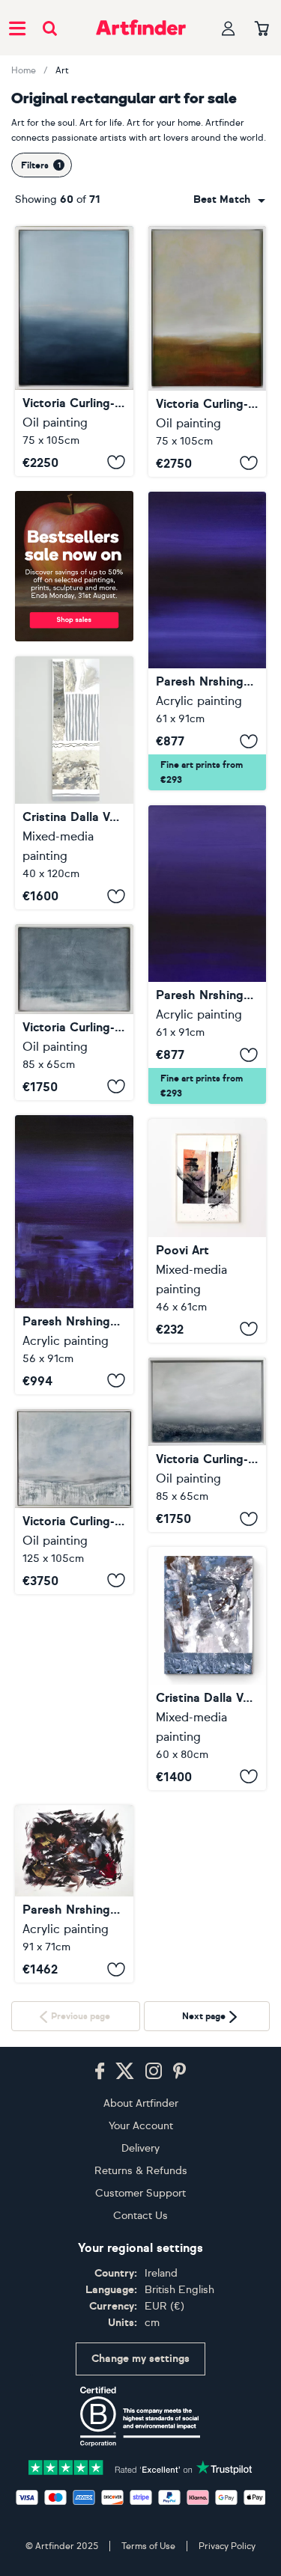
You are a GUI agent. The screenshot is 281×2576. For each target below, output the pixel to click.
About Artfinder (141, 2277)
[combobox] (229, 200)
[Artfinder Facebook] (100, 2245)
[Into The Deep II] (208, 955)
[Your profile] (229, 28)
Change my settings (140, 2533)
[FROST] (74, 1012)
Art (62, 70)
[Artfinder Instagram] (154, 2245)
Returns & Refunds (141, 2344)
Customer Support (140, 2367)
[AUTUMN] (208, 351)
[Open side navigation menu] (17, 28)
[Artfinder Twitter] (125, 2245)
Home (24, 70)
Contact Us (140, 2389)
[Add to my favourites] (116, 463)
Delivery (140, 2322)
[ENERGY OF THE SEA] (74, 351)
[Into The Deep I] (208, 641)
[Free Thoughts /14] (74, 783)
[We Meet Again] (74, 1698)
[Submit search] (50, 28)
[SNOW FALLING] (74, 1502)
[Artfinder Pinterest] (180, 2245)
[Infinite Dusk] (74, 1255)
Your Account (141, 2299)
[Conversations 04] (208, 1231)
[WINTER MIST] (208, 1445)
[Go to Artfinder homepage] (141, 28)
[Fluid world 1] (208, 1669)
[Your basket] (262, 29)
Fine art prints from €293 (202, 772)
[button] (229, 200)
